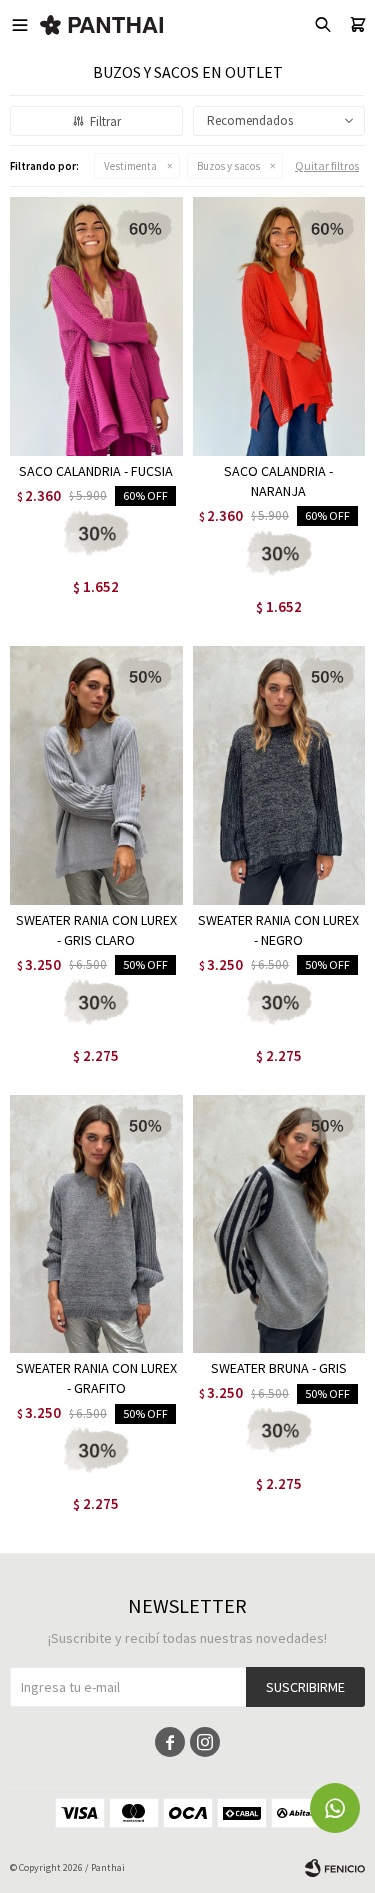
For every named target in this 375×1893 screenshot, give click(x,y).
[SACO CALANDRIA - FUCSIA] (96, 326)
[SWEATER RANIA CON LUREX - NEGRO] (279, 775)
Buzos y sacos (228, 166)
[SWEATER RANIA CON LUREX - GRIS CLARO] (96, 775)
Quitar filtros (327, 165)
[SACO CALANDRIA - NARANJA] (279, 326)
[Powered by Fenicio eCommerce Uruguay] (335, 1868)
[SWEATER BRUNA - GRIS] (279, 1224)
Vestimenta (130, 166)
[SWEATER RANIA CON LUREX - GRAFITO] (96, 1224)
